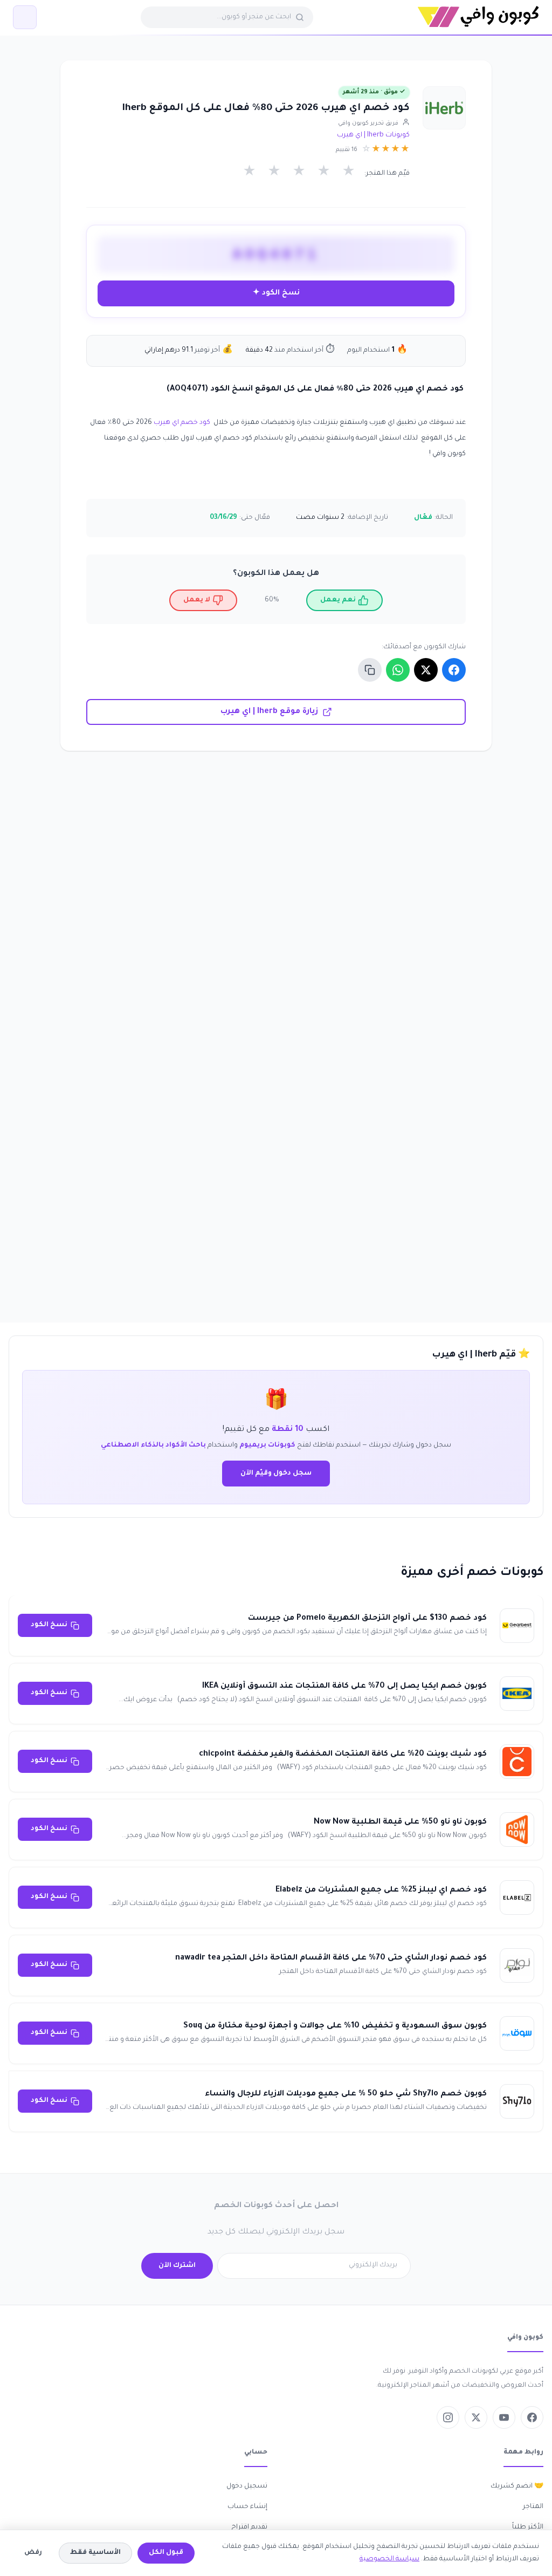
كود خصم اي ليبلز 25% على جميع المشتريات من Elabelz (381, 1890)
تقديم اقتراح (249, 2527)
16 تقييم (347, 150)
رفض (33, 2553)
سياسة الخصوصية (389, 2559)
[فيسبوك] (532, 2417)
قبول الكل (166, 2553)
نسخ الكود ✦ (276, 293)
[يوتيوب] (504, 2417)
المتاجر (533, 2507)
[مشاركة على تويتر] (426, 670)
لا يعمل (197, 600)
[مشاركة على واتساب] (398, 670)
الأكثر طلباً (528, 2527)
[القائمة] (25, 17)
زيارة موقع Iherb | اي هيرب (269, 712)
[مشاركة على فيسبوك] (454, 670)
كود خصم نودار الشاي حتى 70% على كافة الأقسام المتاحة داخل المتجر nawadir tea (331, 1958)
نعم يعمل (338, 600)
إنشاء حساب (247, 2507)
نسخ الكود (49, 1625)
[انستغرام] (448, 2417)
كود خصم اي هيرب (182, 423)
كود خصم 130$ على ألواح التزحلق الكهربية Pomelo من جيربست (367, 1619)
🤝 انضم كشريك (517, 2486)
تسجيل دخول (247, 2486)
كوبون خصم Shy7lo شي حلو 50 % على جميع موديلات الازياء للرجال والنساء (346, 2094)
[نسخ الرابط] (370, 670)
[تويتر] (476, 2417)
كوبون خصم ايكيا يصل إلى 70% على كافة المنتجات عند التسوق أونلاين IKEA (344, 1687)
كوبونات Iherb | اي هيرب (373, 135)
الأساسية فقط (95, 2553)
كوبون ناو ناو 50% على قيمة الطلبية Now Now (400, 1823)
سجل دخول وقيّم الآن (276, 1474)
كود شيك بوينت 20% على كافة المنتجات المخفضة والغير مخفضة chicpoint (343, 1755)
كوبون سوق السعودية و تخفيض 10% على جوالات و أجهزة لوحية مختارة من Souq (335, 2026)
